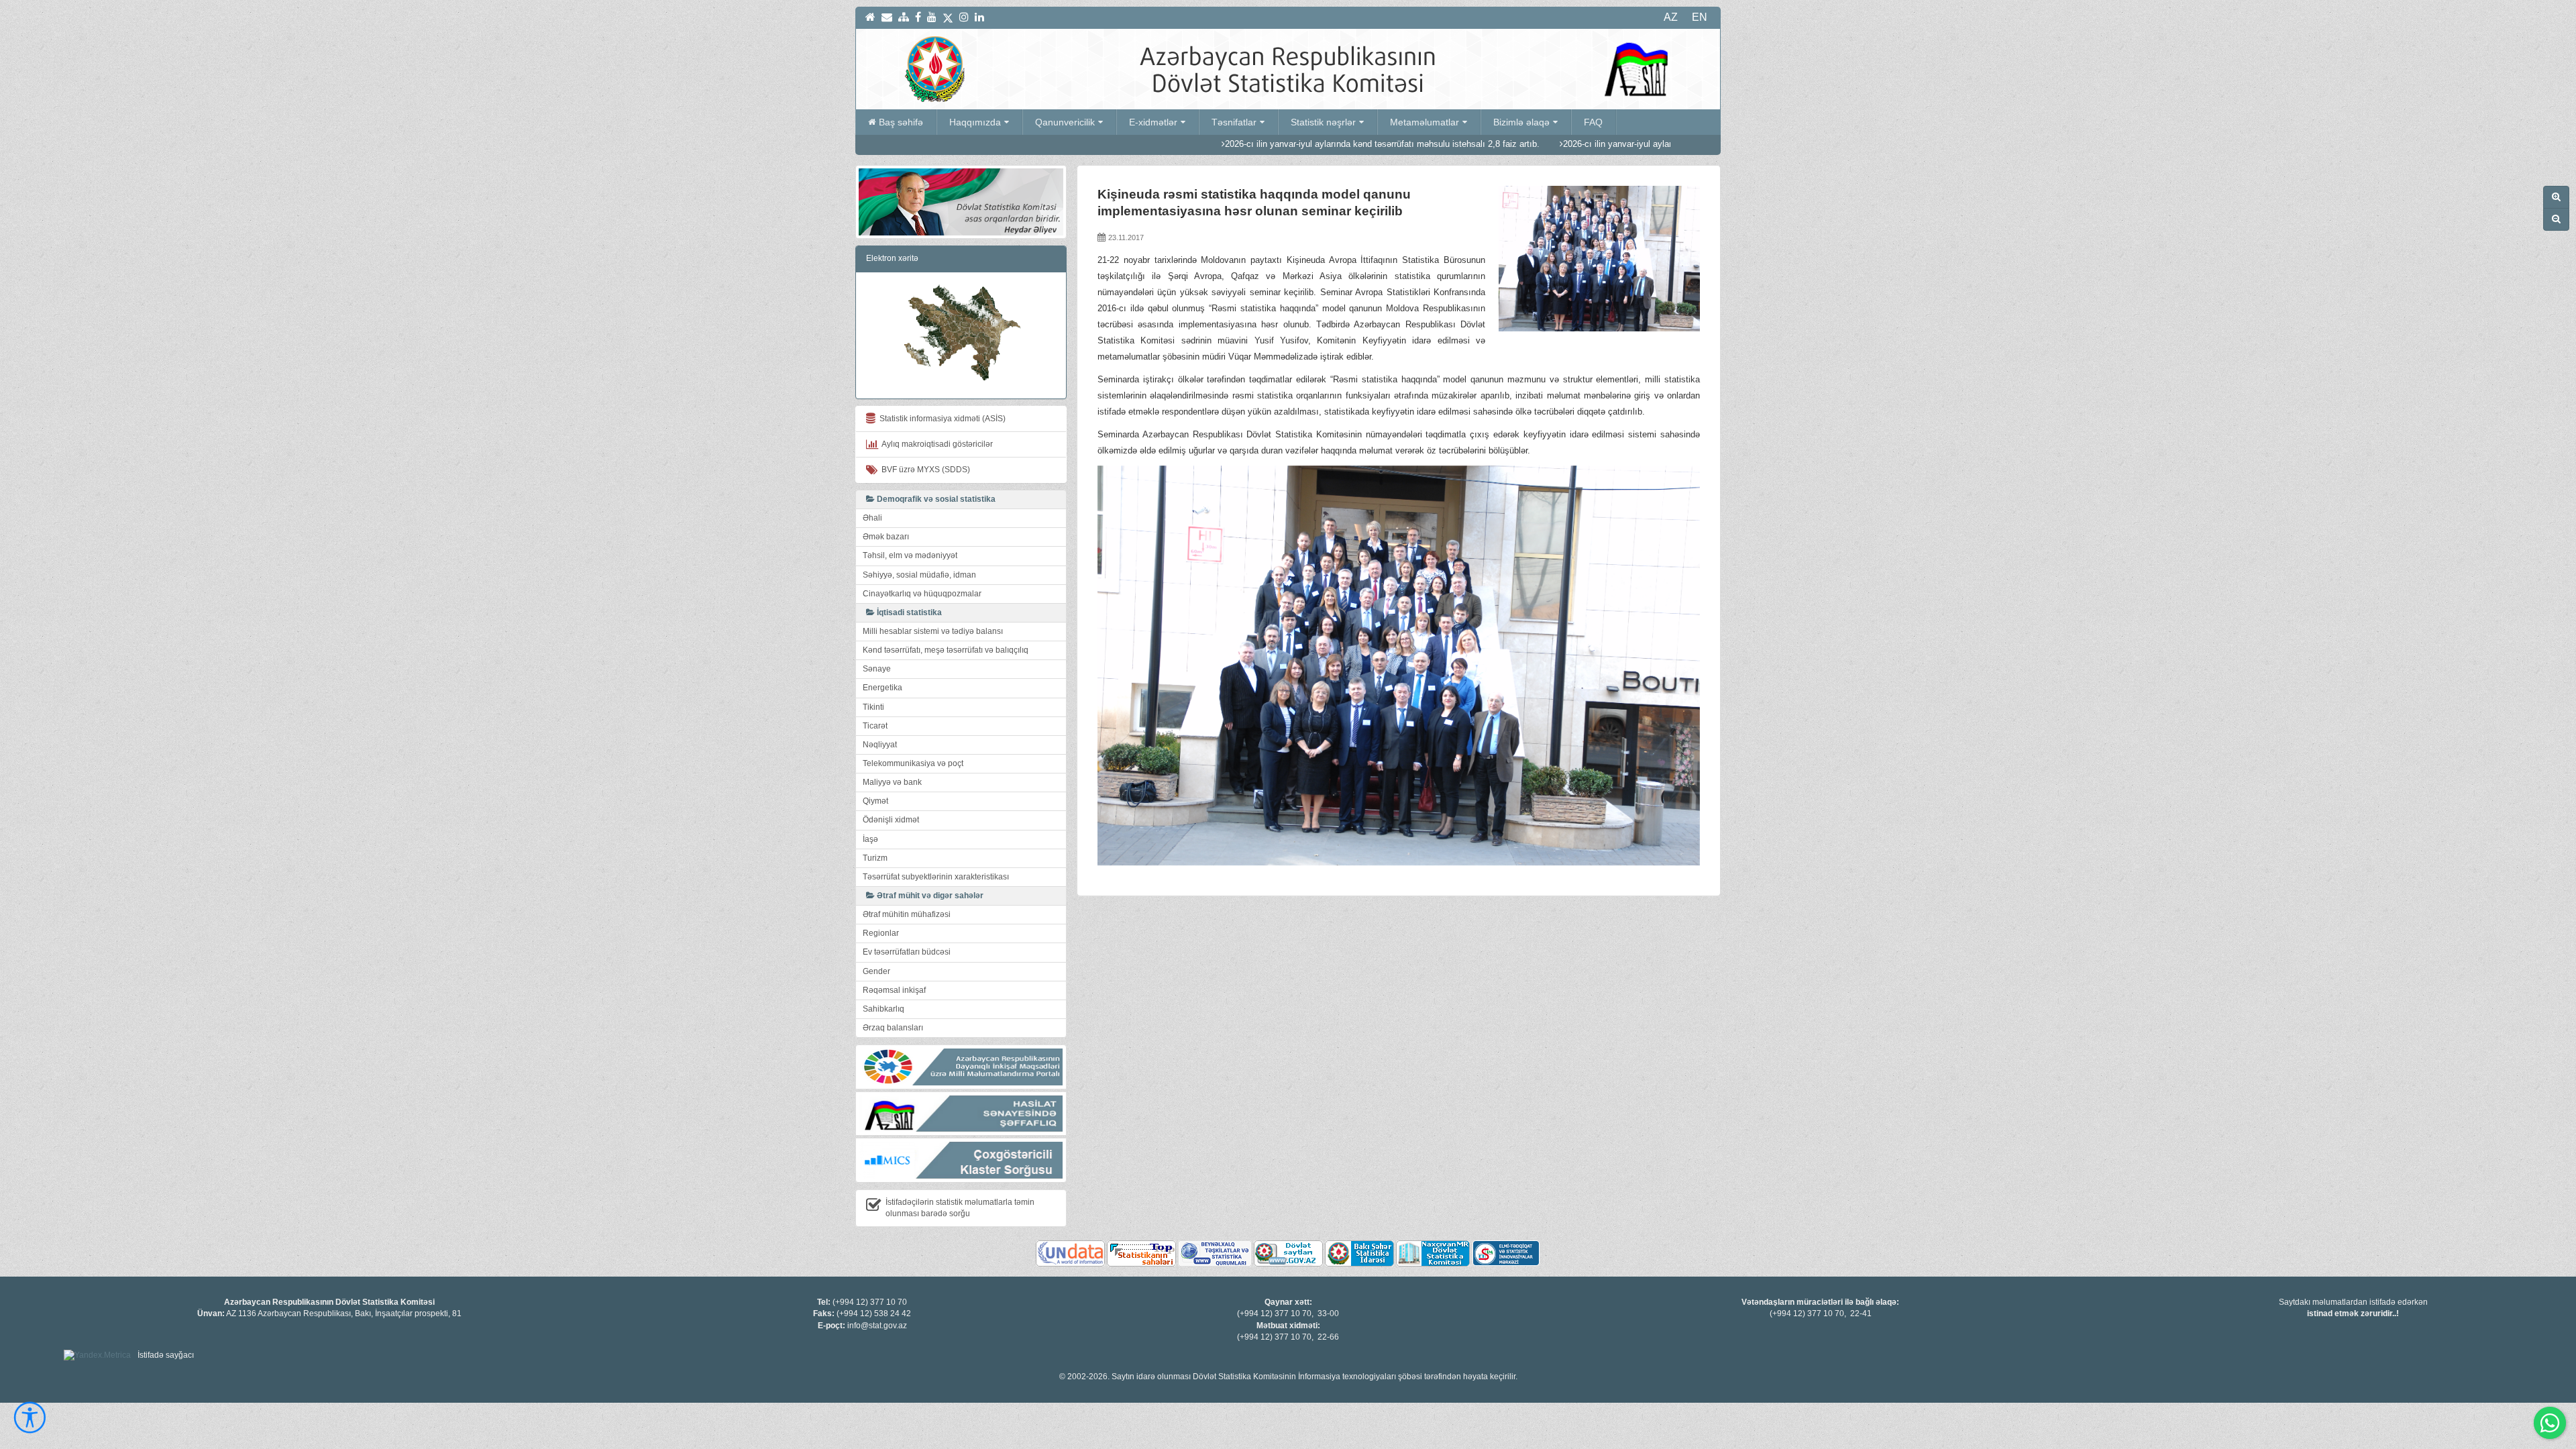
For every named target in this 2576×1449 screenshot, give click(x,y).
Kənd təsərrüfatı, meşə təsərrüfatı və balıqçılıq (946, 650)
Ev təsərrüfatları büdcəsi (907, 952)
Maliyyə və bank (892, 782)
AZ (1671, 17)
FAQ (1593, 122)
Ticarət (875, 726)
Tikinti (873, 707)
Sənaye (877, 669)
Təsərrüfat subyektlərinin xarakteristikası (936, 877)
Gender (876, 971)
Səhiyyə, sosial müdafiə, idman (919, 575)
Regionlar (881, 933)
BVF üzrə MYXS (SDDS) (924, 470)
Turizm (875, 858)
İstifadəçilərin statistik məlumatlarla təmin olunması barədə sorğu (960, 1208)
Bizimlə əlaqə (1521, 122)
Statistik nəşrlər (1323, 122)
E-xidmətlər (1153, 122)
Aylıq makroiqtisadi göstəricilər (935, 444)
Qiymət (875, 801)
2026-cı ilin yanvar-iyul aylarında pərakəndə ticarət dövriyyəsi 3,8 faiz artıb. (1588, 144)
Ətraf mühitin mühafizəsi (907, 914)
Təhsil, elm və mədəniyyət (910, 555)
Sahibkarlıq (883, 1009)
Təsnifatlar (1234, 122)
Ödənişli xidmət (891, 820)
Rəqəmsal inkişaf (894, 990)
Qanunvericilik (1065, 122)
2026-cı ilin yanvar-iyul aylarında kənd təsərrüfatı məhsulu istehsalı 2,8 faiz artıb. (1262, 144)
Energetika (882, 688)
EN (1700, 17)
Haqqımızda (975, 122)
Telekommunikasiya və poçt (913, 763)
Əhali (872, 518)
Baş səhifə (901, 122)
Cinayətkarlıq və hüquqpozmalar (922, 594)
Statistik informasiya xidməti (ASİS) (941, 419)
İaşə (870, 839)
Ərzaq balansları (893, 1028)
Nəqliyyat (880, 745)
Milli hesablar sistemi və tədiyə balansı (933, 631)
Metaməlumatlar (1425, 122)
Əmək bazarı (886, 537)
